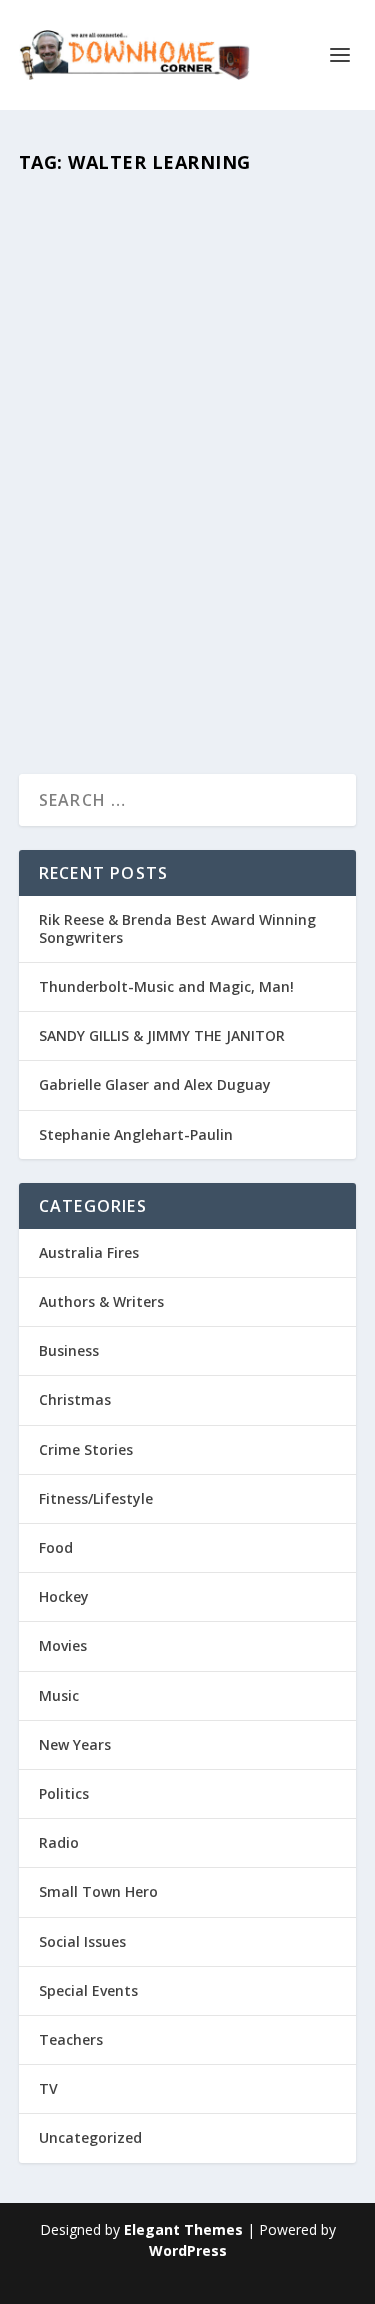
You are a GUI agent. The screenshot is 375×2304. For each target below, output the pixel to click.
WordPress (188, 2250)
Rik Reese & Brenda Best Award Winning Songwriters (177, 928)
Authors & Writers (101, 1301)
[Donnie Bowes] (188, 360)
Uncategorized (90, 2137)
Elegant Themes (183, 2229)
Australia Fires (89, 1252)
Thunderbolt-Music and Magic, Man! (166, 986)
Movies (145, 589)
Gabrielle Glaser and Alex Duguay (155, 1084)
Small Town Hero (98, 1891)
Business (69, 1350)
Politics (64, 1793)
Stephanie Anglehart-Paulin (136, 1134)
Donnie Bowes (114, 560)
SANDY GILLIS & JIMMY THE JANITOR (162, 1035)
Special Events (88, 1990)
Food (56, 1547)
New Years (75, 1744)
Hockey (64, 1596)
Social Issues (82, 1941)
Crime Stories (86, 1449)
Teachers (197, 589)
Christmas (75, 1399)
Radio (59, 1842)
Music (59, 1695)
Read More (84, 687)
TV (48, 2088)
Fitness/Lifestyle (96, 1498)
